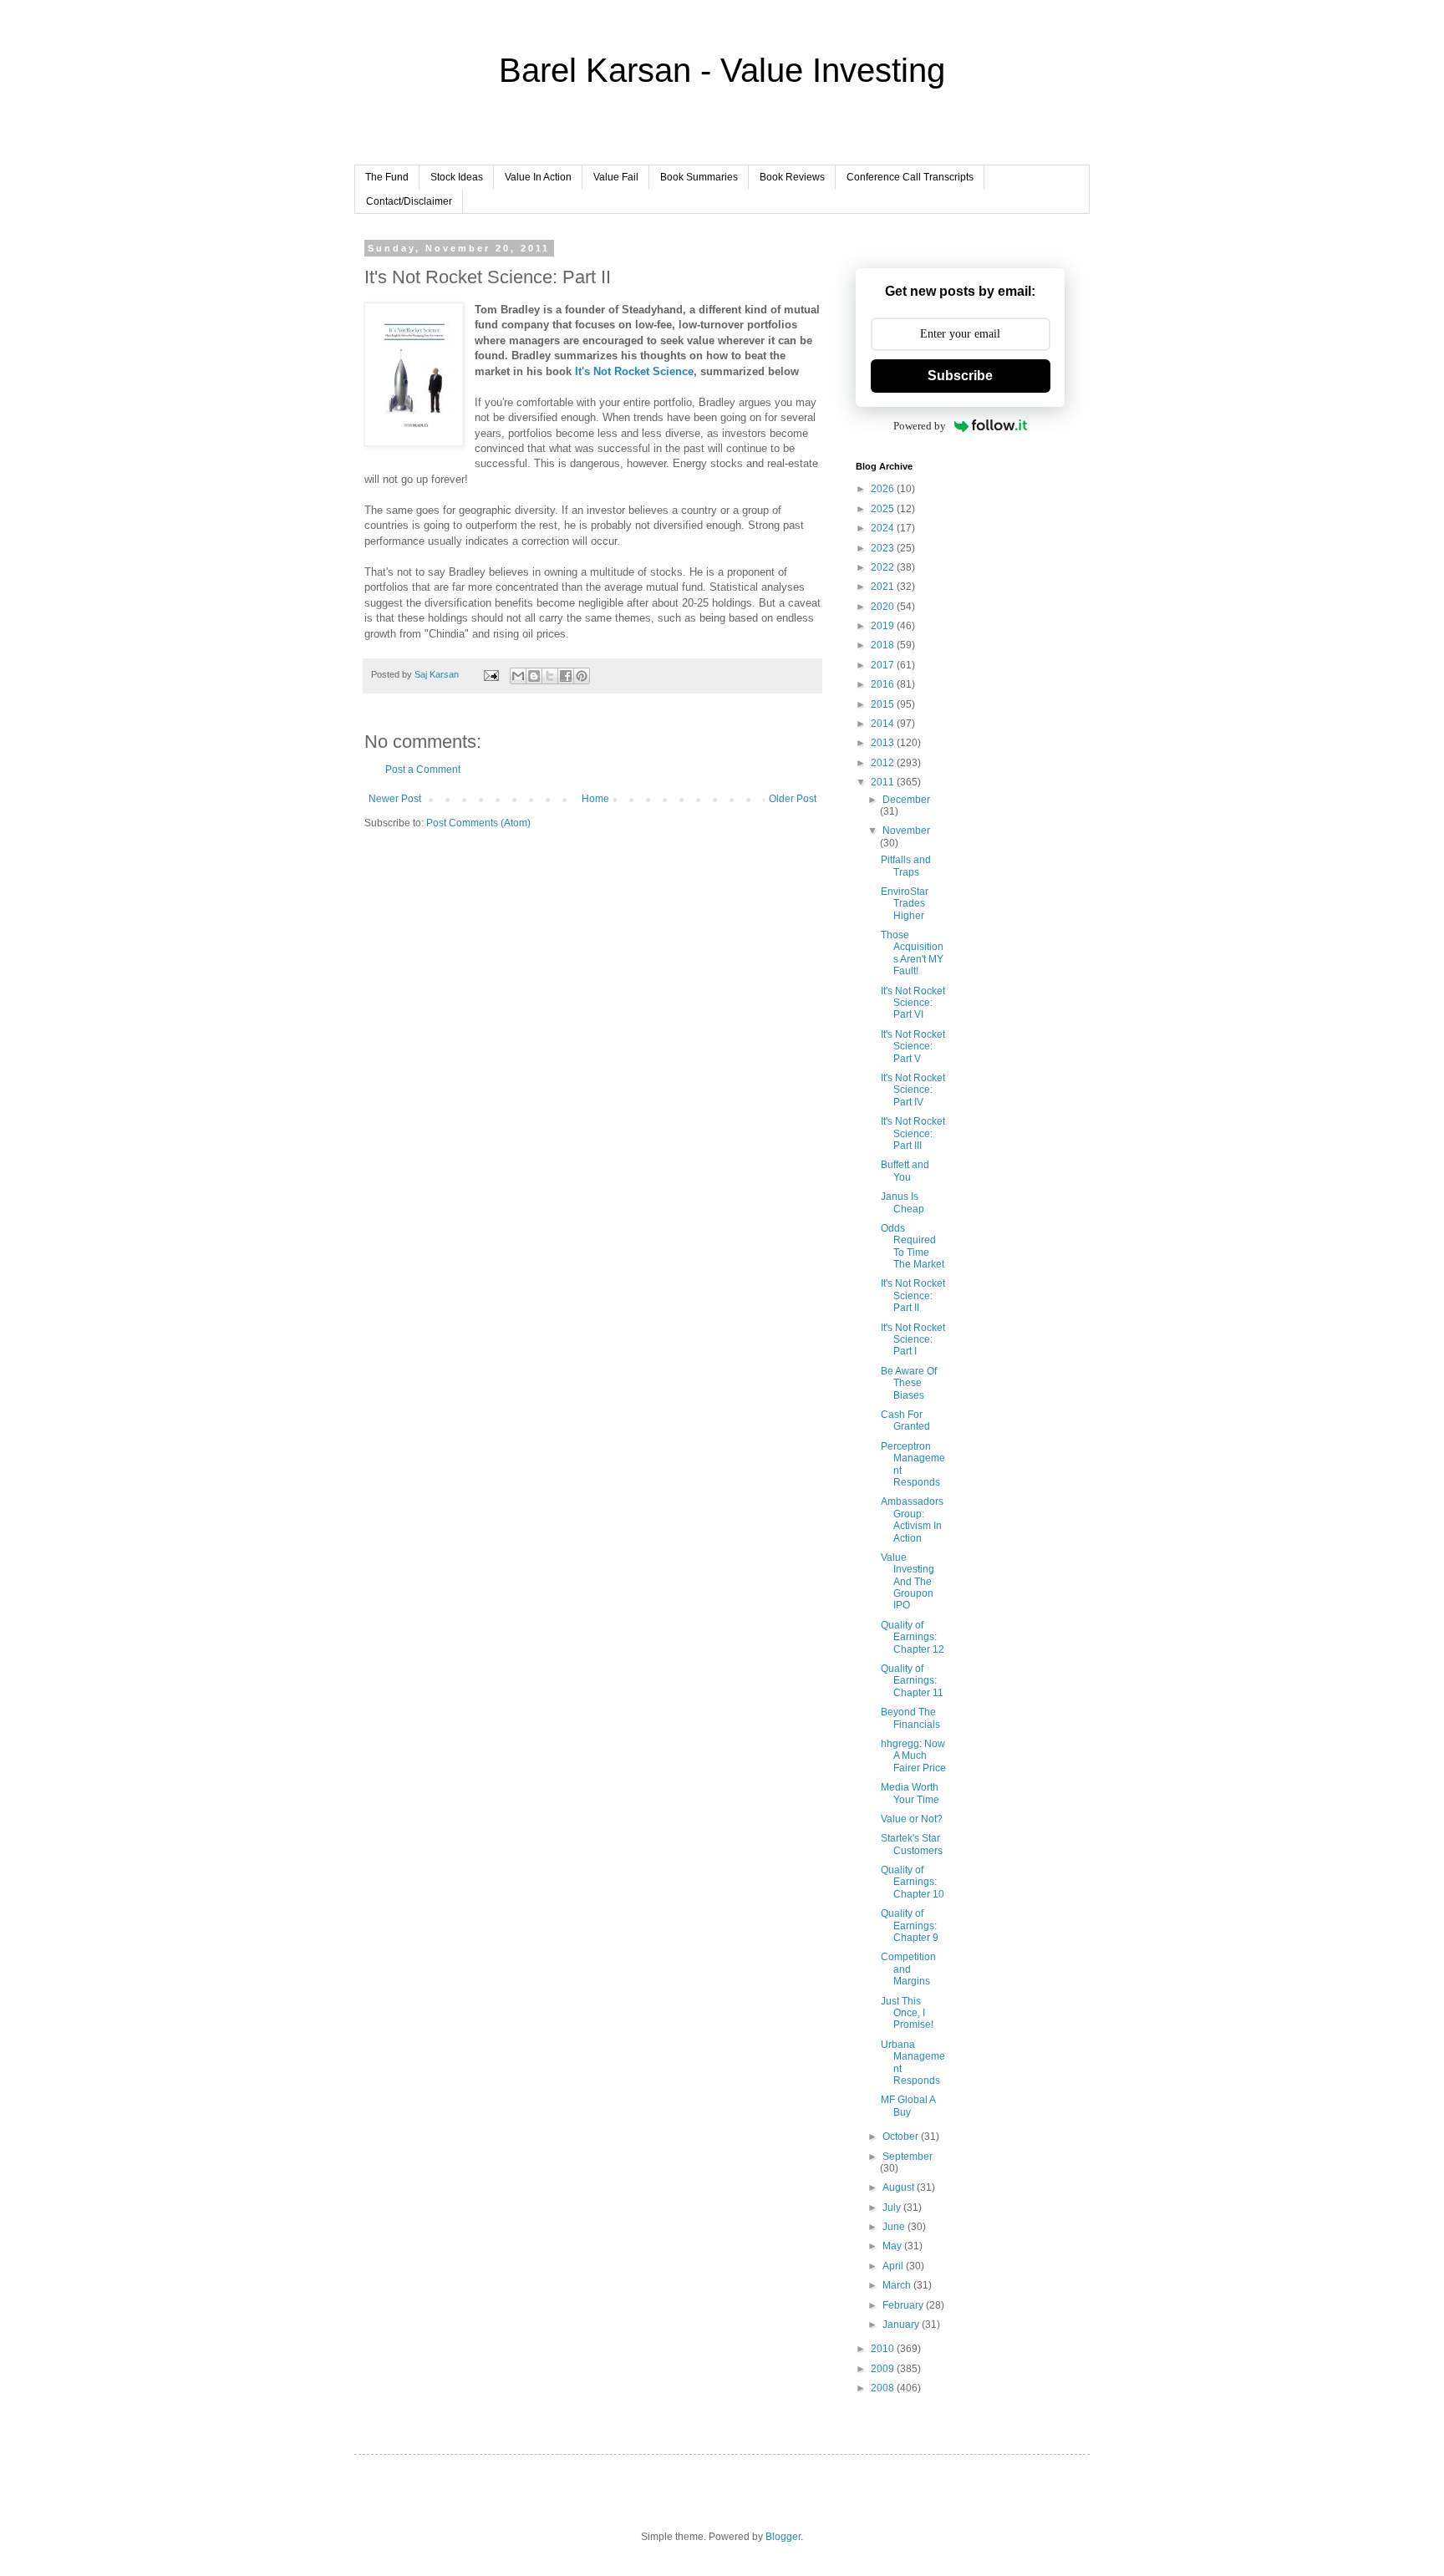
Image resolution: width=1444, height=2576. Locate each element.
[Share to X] (550, 676)
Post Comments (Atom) (478, 823)
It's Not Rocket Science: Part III (913, 1133)
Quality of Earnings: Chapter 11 (912, 1681)
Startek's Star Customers (912, 1844)
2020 (884, 607)
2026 (884, 489)
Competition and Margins (908, 1969)
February (904, 2305)
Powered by (920, 426)
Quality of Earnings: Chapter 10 (913, 1882)
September (908, 2157)
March (898, 2285)
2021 (884, 587)
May (893, 2246)
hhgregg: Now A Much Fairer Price (913, 1756)
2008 (884, 2388)
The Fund (387, 177)
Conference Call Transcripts (910, 177)
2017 (884, 665)
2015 (884, 704)
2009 (884, 2369)
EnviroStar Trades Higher (905, 904)
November (906, 831)
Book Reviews (792, 177)
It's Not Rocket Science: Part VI (913, 1003)
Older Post (793, 799)
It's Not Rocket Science (634, 371)
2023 (884, 548)
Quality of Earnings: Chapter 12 (913, 1637)
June (895, 2227)
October (902, 2137)
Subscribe (960, 376)
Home (595, 799)
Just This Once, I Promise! (907, 2013)
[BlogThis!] (534, 676)
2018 (884, 645)
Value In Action (538, 177)
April (894, 2266)
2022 (884, 567)
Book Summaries (699, 177)
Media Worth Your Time (910, 1793)
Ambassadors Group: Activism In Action (912, 1519)
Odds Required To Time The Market (913, 1246)
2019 (884, 626)
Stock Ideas (457, 177)
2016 (884, 684)
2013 (884, 743)
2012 (884, 763)
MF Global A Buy (908, 2106)
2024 (884, 528)
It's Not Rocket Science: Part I (913, 1340)
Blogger (783, 2537)
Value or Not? (912, 1819)
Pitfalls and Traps (906, 866)
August (900, 2187)
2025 (884, 509)
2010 (884, 2349)
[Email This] (518, 676)
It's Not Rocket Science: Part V (913, 1047)
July (893, 2208)
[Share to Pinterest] (582, 676)
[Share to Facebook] (566, 676)
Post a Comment (423, 770)
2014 (884, 724)
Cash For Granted (905, 1420)
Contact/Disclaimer (409, 201)
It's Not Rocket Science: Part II (913, 1296)
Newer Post (395, 799)
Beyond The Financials (910, 1718)
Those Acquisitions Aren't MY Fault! (912, 953)
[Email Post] (491, 674)
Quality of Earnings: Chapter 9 (910, 1926)
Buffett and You (905, 1171)
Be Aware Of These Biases (909, 1383)
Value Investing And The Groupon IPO (908, 1582)
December (906, 800)
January (902, 2324)
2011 (884, 782)
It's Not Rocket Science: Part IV (913, 1090)
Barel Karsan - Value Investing (722, 70)
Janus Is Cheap (902, 1202)
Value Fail (616, 177)
